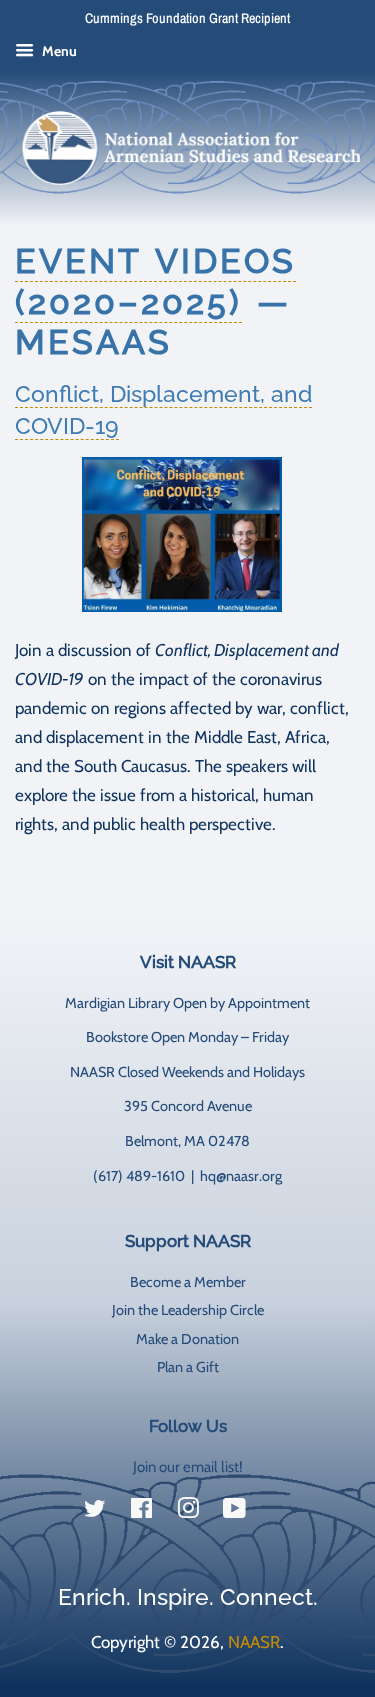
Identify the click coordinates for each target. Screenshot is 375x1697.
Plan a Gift (188, 1367)
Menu (58, 51)
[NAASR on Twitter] (95, 1512)
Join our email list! (188, 1467)
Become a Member (188, 1282)
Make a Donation (187, 1339)
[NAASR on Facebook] (141, 1512)
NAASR (254, 1642)
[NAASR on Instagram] (188, 1512)
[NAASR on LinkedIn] (281, 1513)
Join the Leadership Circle (188, 1310)
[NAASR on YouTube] (234, 1512)
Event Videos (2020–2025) (155, 281)
